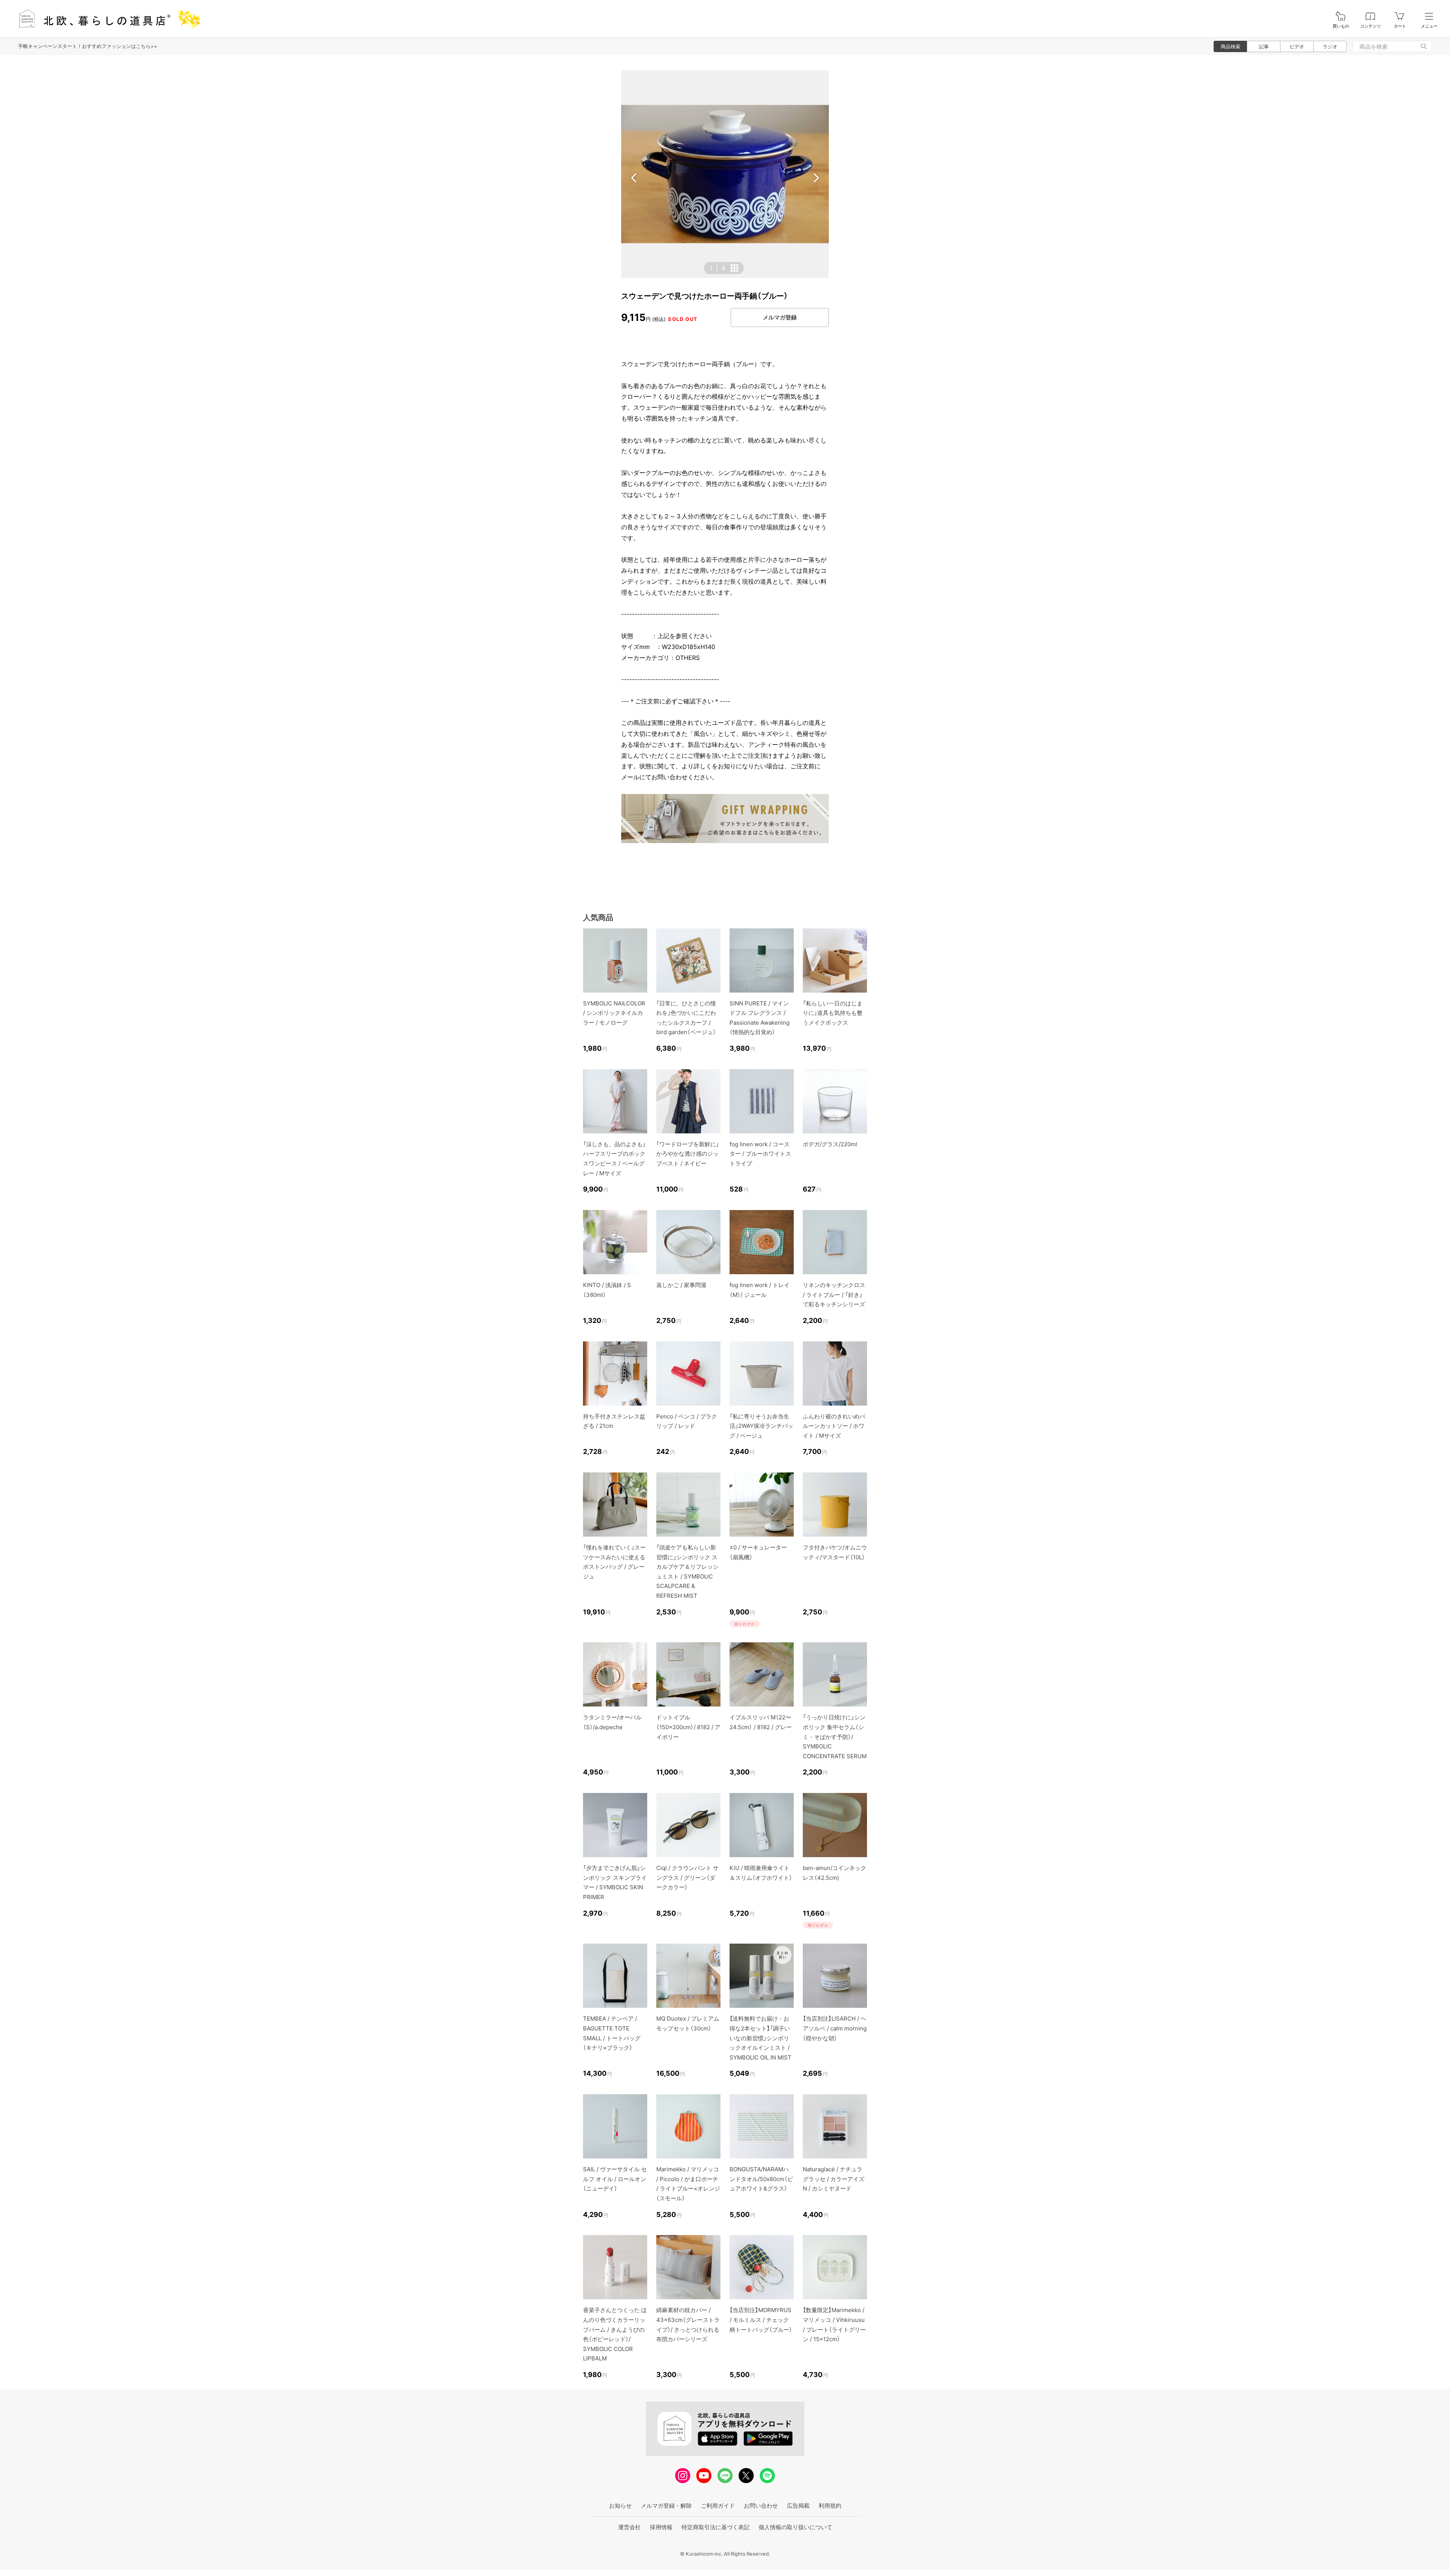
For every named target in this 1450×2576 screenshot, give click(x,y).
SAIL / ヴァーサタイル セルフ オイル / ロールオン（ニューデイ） (615, 2179)
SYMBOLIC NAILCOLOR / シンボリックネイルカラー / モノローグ (614, 1013)
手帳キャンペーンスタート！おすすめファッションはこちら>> (88, 46)
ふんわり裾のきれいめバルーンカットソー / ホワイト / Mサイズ (834, 1426)
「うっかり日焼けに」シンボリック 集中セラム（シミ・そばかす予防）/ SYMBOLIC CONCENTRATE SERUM (835, 1737)
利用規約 (830, 2506)
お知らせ (620, 2506)
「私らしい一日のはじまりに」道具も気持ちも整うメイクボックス (833, 1013)
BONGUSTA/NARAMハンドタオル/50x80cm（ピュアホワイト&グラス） (761, 2179)
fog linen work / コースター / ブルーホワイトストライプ (760, 1154)
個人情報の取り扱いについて (795, 2527)
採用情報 (661, 2527)
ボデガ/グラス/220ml (830, 1144)
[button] (634, 178)
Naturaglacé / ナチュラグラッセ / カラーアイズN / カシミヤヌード (834, 2179)
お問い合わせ (761, 2506)
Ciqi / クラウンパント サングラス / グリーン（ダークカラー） (687, 1878)
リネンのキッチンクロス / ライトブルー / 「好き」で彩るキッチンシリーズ (834, 1295)
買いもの (1341, 26)
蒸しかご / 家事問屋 (681, 1285)
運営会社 (629, 2527)
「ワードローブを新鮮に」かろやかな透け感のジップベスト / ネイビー (688, 1154)
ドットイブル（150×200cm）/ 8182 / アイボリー (688, 1727)
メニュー (1429, 26)
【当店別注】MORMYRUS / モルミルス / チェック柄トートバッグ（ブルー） (761, 2320)
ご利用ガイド (718, 2506)
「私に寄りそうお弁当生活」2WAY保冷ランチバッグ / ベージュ (761, 1426)
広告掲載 (798, 2506)
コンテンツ (1371, 26)
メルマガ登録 (780, 317)
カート (1400, 26)
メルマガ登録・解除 (666, 2506)
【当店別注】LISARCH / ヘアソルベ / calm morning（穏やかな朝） (835, 2028)
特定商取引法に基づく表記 (716, 2527)
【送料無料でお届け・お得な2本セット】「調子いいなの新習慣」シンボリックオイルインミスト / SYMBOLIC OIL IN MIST (760, 2038)
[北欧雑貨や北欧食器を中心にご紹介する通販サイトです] (106, 19)
